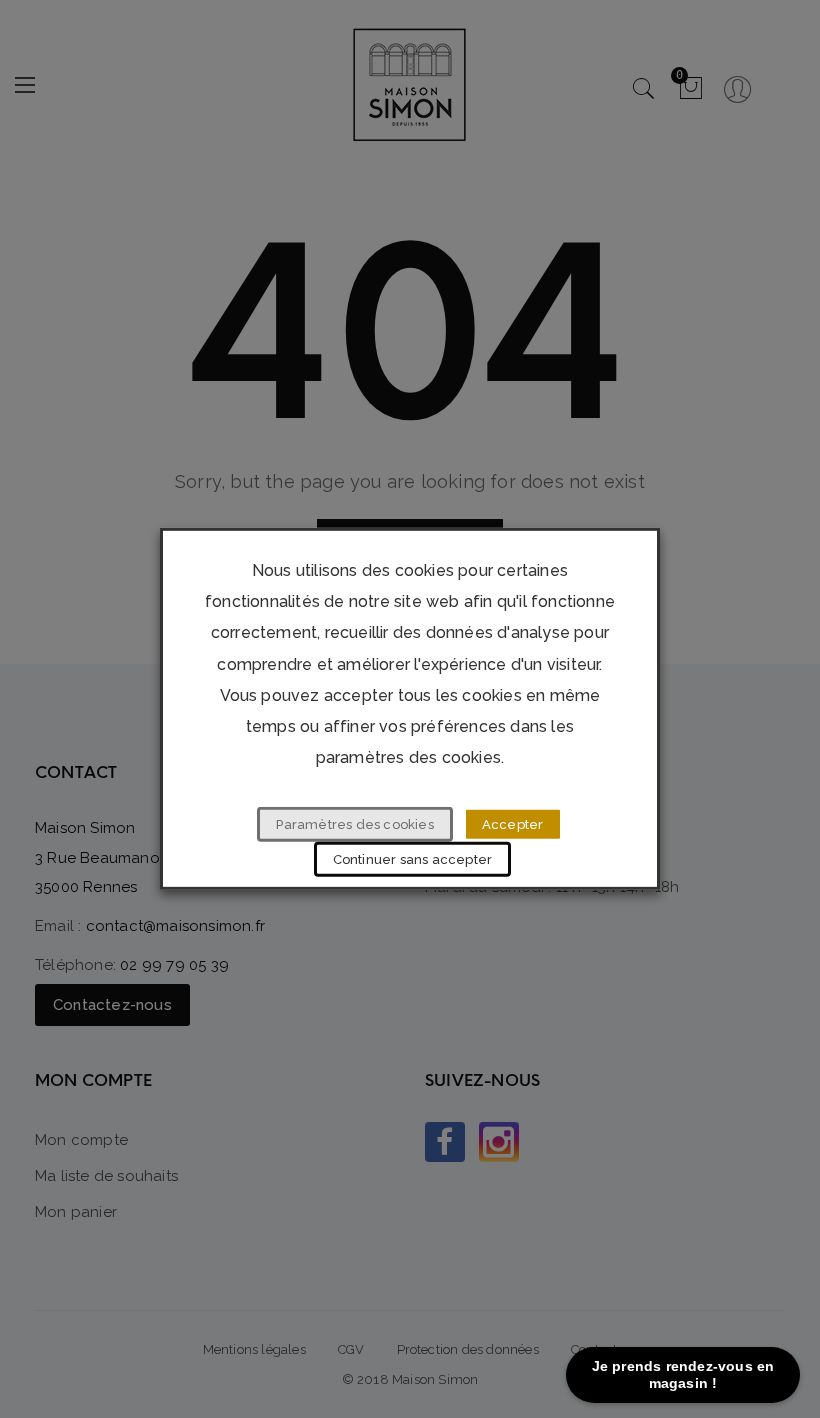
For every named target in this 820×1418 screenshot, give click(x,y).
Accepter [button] (513, 824)
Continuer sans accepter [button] (413, 859)
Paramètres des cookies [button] (354, 824)
